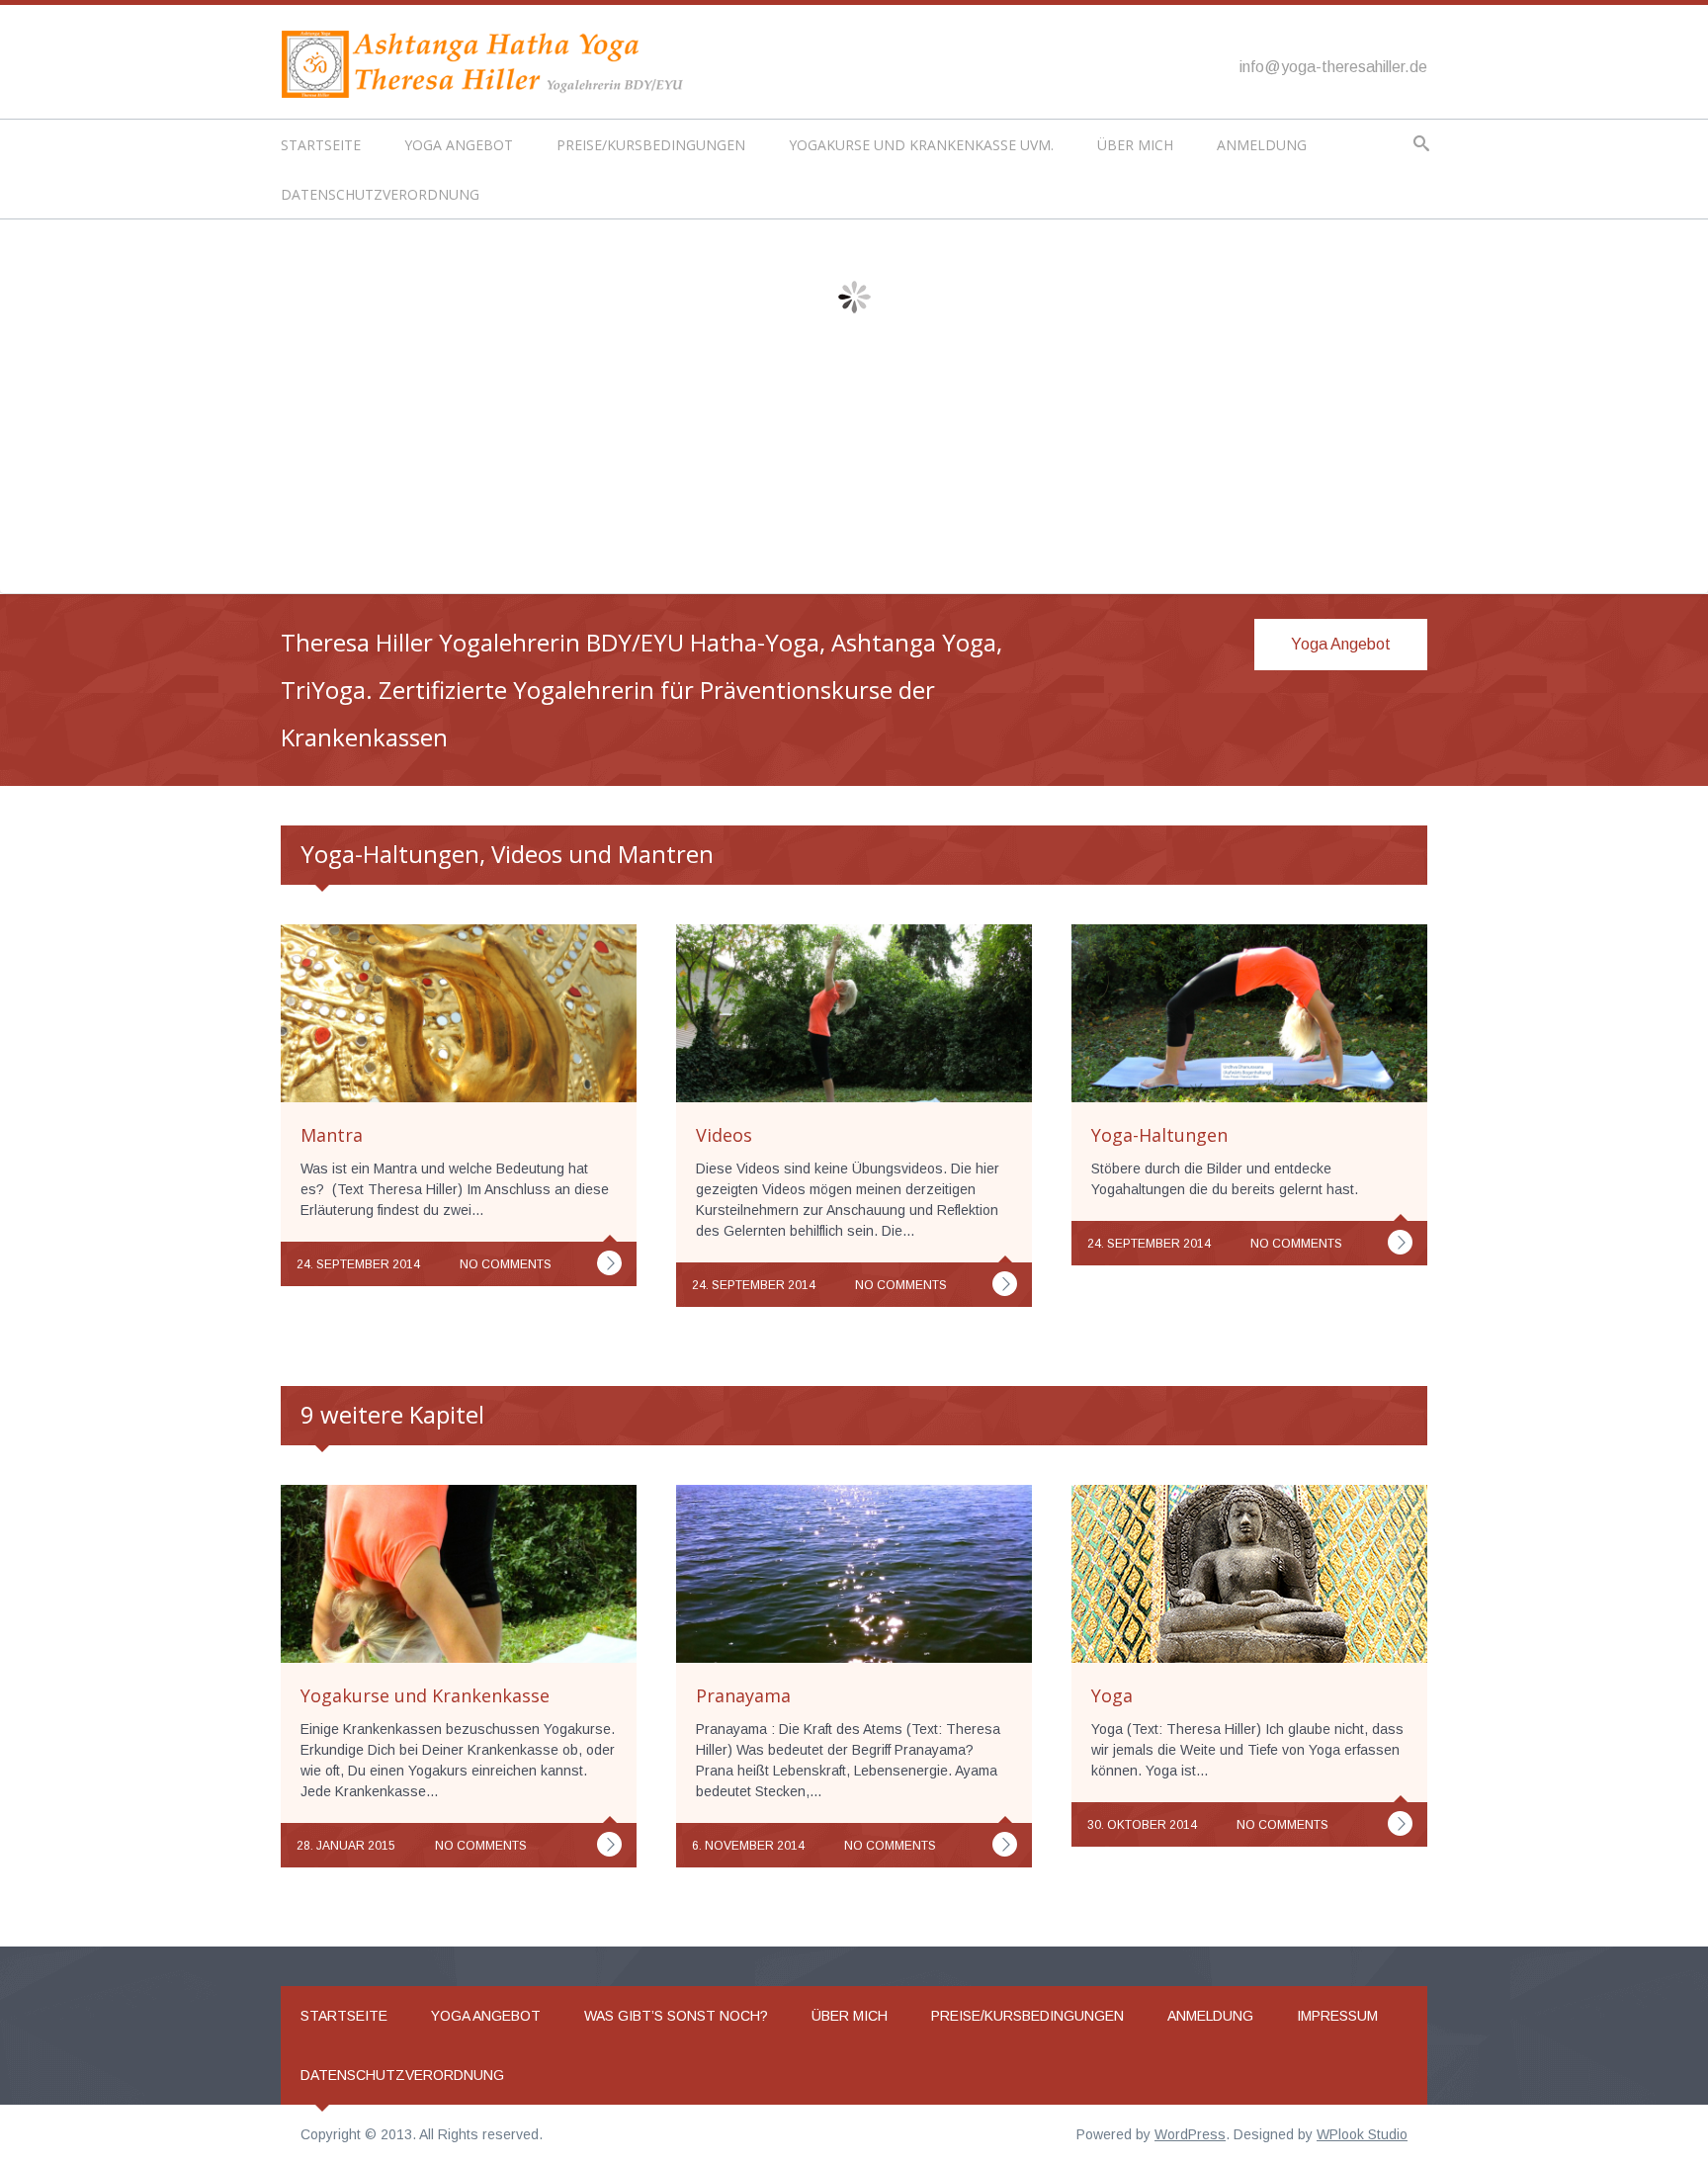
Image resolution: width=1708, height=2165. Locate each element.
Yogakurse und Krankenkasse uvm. (921, 145)
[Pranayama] (1005, 1844)
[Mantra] (609, 1263)
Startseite (321, 145)
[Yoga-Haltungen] (1400, 1242)
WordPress (1190, 2134)
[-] (488, 63)
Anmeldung (1262, 145)
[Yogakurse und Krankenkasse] (609, 1844)
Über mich (1135, 145)
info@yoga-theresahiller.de (1333, 67)
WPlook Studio (1362, 2134)
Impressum (1337, 2016)
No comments (506, 1264)
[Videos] (1005, 1284)
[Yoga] (1400, 1823)
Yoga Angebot (459, 145)
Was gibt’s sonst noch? (676, 2016)
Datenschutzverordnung (380, 194)
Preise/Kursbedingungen (651, 145)
